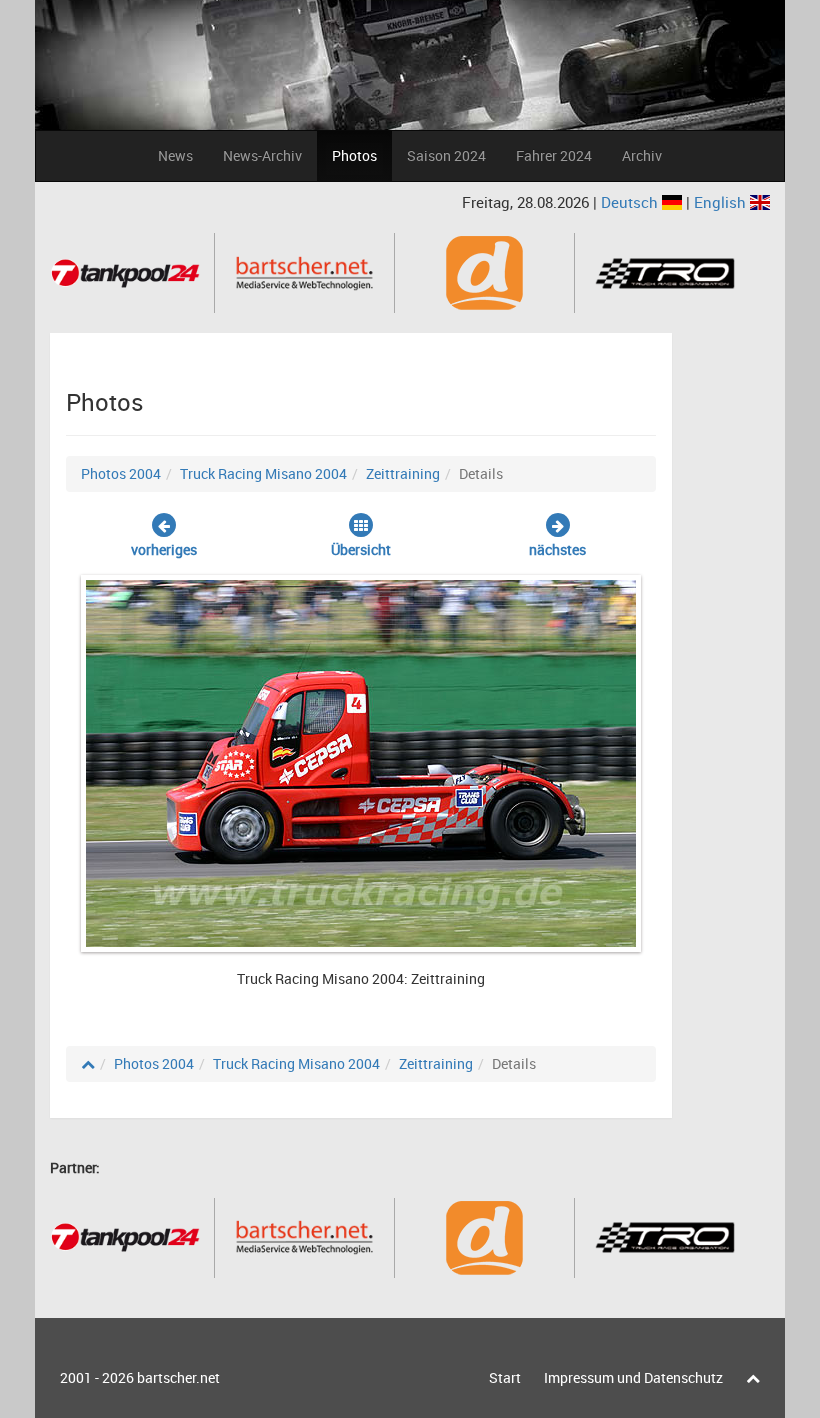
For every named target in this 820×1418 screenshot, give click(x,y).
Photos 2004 (121, 473)
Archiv (642, 155)
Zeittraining (403, 473)
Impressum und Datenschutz (633, 1377)
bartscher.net (178, 1377)
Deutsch (631, 202)
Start (505, 1377)
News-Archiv (262, 155)
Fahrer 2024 (554, 155)
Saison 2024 (446, 155)
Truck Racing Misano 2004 (263, 473)
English (722, 202)
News (175, 155)
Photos (354, 155)
